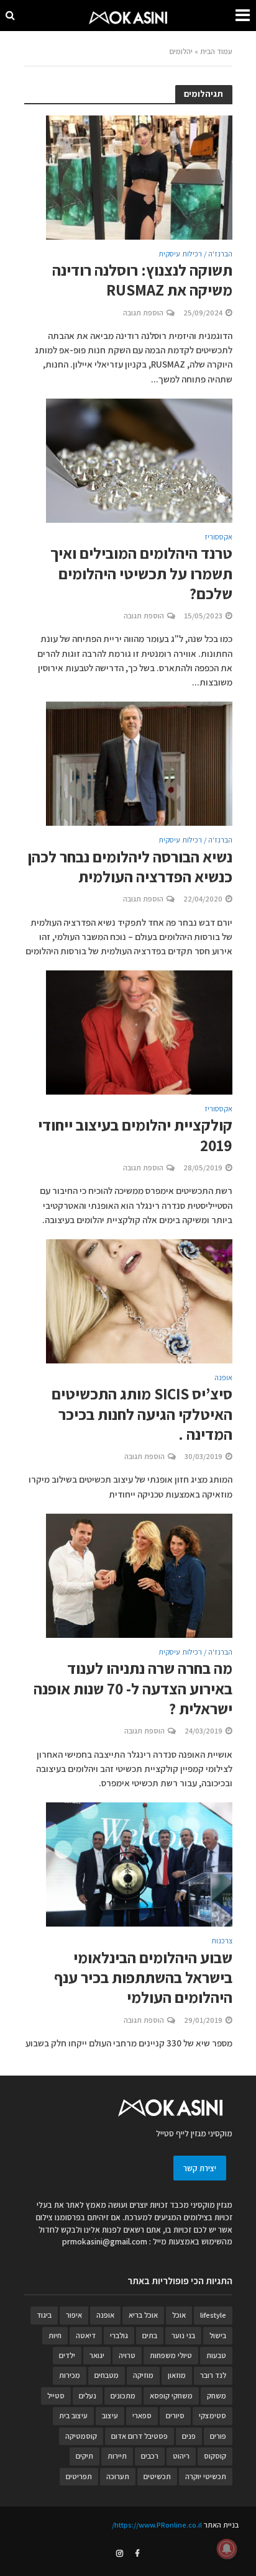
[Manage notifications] (227, 2549)
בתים (150, 2335)
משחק (217, 2396)
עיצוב (110, 2416)
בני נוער (183, 2335)
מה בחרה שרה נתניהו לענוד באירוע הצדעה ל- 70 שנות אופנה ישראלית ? (133, 1688)
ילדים (67, 2355)
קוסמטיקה (81, 2436)
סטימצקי (213, 2416)
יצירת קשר (200, 2168)
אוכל (179, 2315)
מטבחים (107, 2375)
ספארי (142, 2416)
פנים (189, 2436)
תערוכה (118, 2476)
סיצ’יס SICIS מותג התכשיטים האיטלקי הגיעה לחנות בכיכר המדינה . (142, 1414)
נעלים (88, 2396)
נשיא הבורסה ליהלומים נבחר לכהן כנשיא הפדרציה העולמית (130, 867)
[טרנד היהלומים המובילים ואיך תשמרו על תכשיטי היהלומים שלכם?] (139, 460)
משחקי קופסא (171, 2396)
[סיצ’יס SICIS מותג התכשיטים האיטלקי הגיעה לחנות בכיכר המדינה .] (139, 1300)
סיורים (175, 2416)
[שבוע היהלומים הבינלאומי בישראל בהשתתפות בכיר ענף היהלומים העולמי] (139, 1864)
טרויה (127, 2355)
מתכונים (123, 2396)
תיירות (117, 2456)
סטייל (56, 2396)
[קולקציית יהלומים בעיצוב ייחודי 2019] (139, 1032)
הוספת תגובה (143, 313)
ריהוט (181, 2456)
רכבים (150, 2456)
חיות (55, 2335)
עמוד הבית (216, 51)
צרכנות (222, 1941)
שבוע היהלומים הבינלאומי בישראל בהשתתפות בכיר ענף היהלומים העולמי (143, 1978)
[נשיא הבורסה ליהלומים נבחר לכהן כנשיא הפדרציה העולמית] (139, 763)
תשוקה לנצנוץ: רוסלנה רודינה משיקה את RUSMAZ (142, 280)
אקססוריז (218, 538)
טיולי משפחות (171, 2355)
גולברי (119, 2335)
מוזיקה (143, 2375)
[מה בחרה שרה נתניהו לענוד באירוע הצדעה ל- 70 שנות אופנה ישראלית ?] (139, 1575)
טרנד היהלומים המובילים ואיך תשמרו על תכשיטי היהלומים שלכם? (141, 573)
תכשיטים (157, 2476)
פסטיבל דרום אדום (139, 2436)
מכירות (70, 2375)
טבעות (216, 2355)
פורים (218, 2436)
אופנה (223, 1378)
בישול (218, 2335)
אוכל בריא (143, 2315)
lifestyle (213, 2315)
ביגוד (44, 2315)
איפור (74, 2315)
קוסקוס (215, 2456)
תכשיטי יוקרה (206, 2476)
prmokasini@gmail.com (105, 2241)
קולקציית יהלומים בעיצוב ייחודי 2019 (135, 1135)
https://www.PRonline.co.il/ (157, 2525)
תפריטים (79, 2476)
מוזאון (177, 2375)
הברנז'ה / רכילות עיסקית (195, 255)
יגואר (97, 2355)
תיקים (85, 2456)
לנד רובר (213, 2375)
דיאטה (86, 2335)
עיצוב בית (73, 2416)
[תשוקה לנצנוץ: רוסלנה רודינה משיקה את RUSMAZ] (139, 176)
